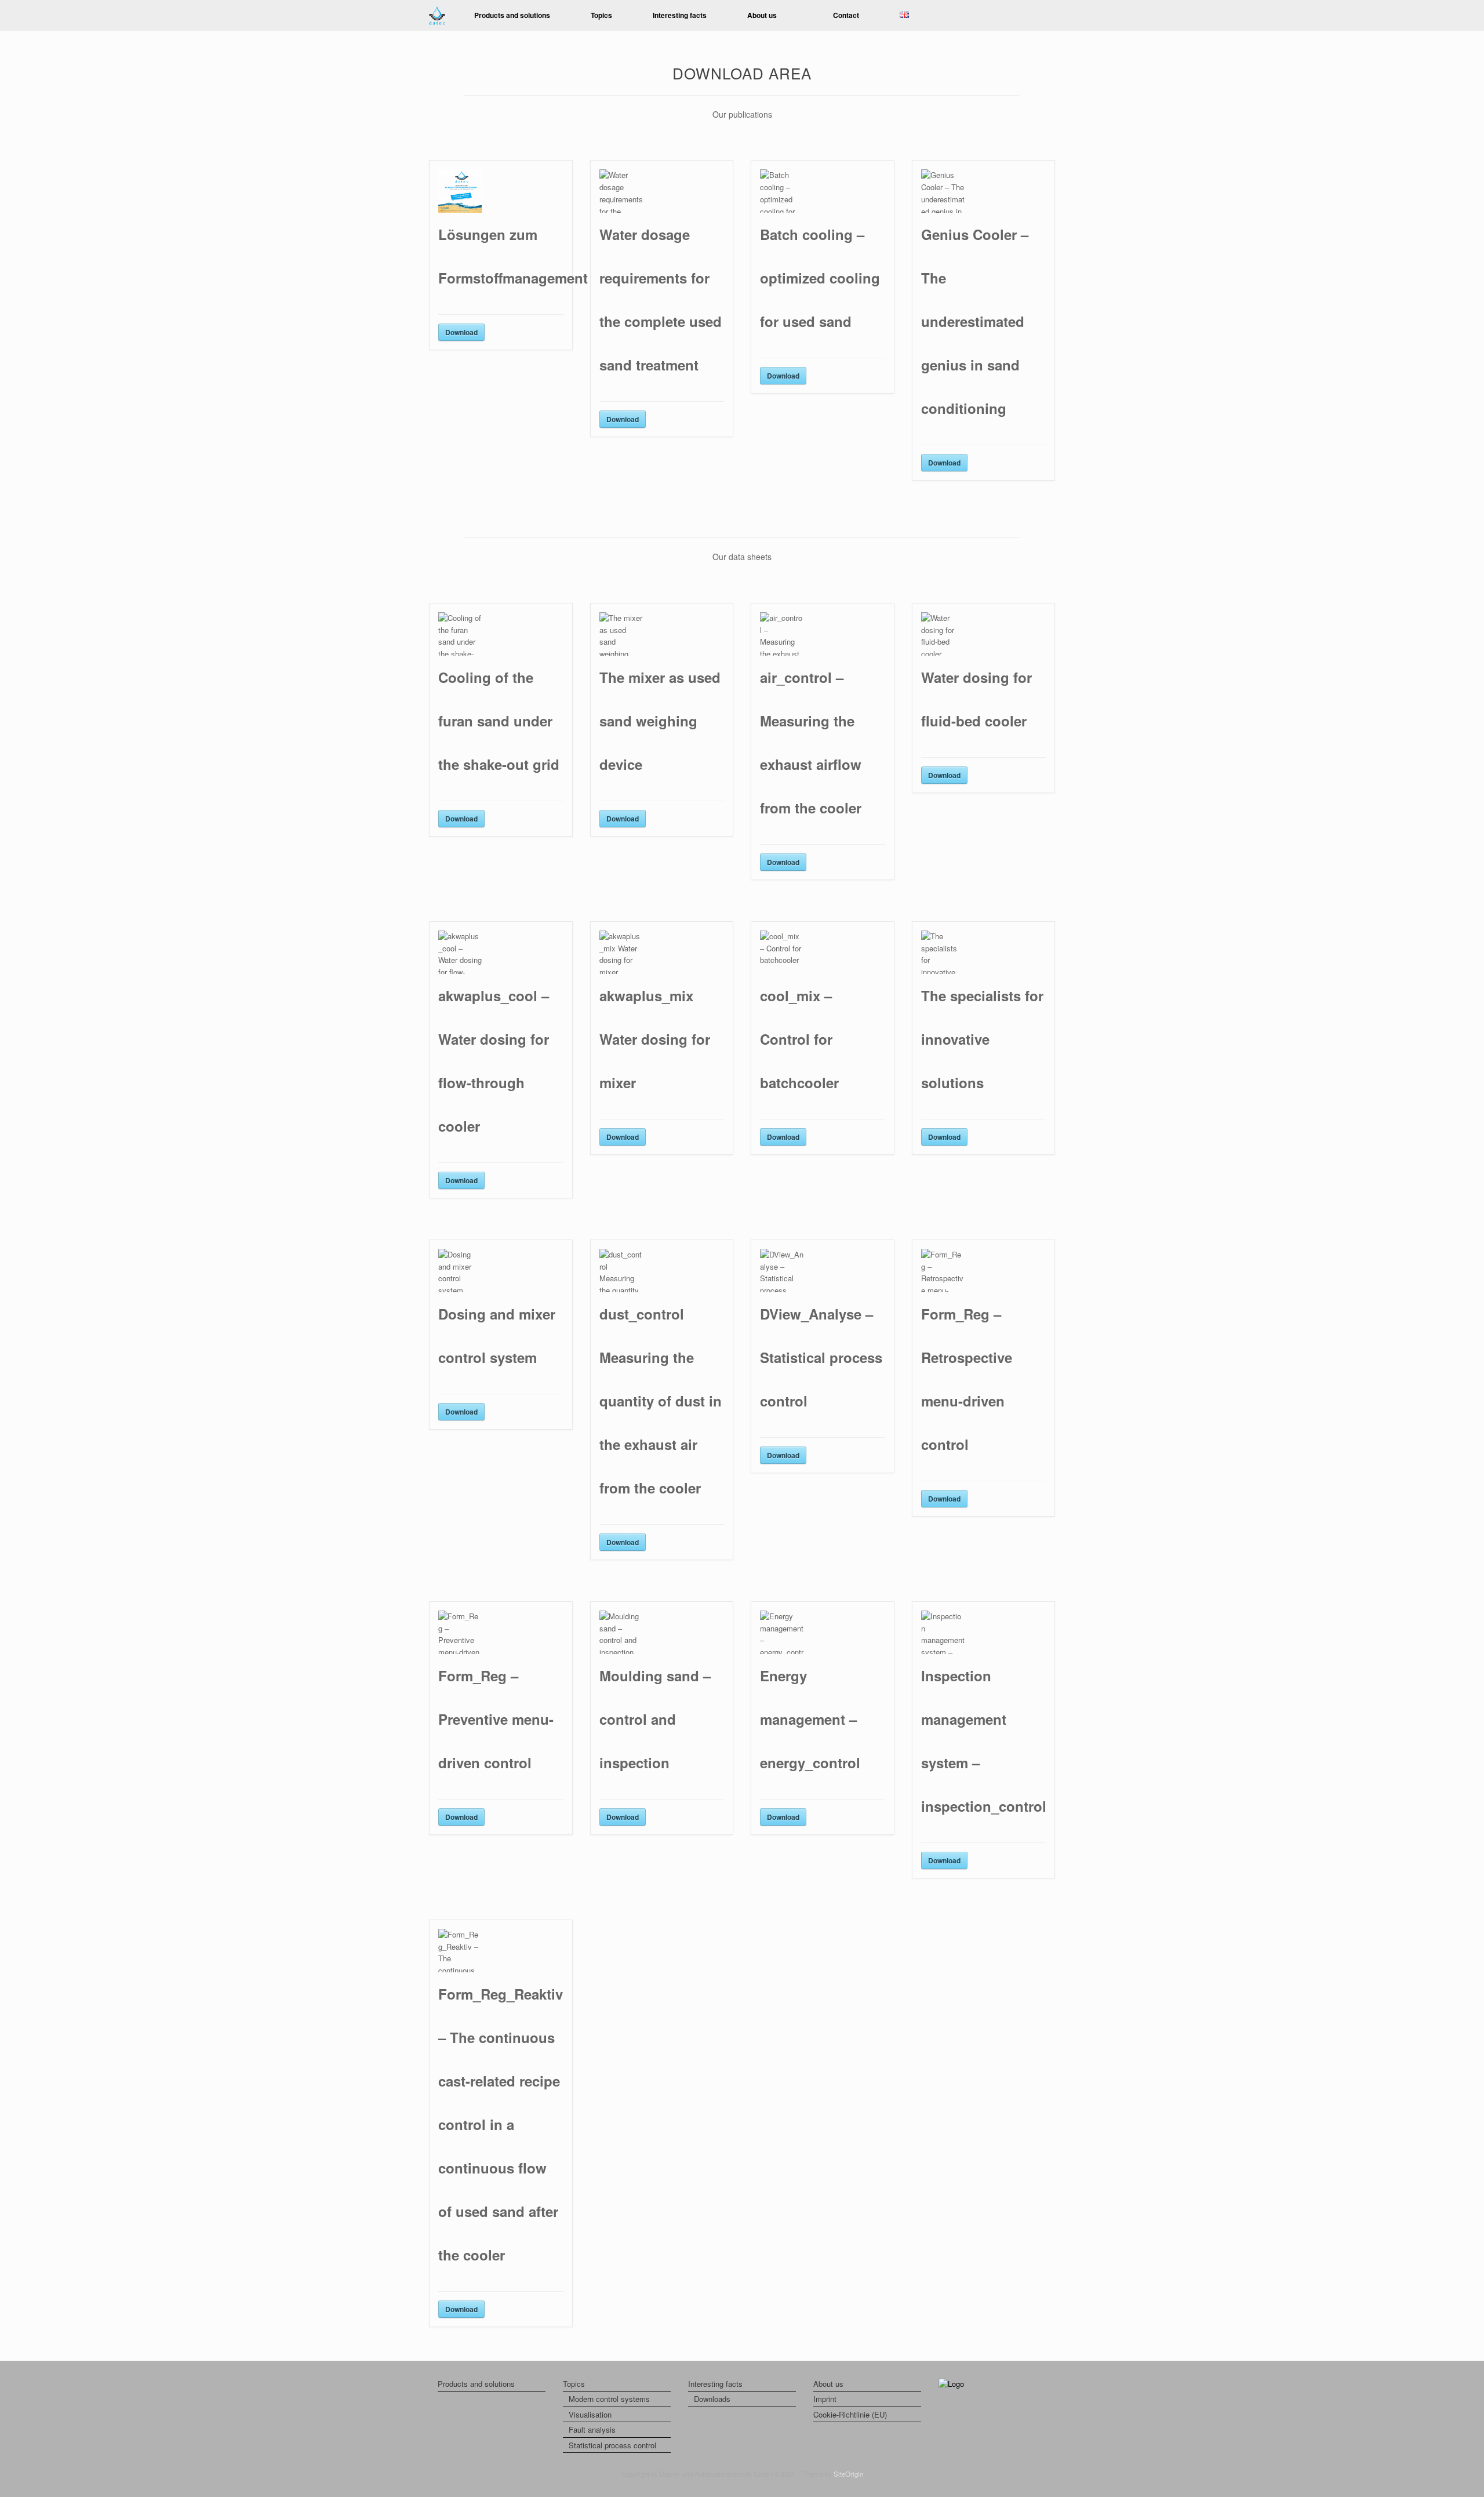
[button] (1038, 15)
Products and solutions (512, 15)
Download (461, 332)
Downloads (712, 2399)
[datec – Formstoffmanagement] (437, 15)
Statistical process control (612, 2445)
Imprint (825, 2399)
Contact (846, 15)
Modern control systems (609, 2399)
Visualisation (590, 2414)
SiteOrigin (848, 2474)
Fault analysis (592, 2429)
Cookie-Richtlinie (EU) (850, 2414)
